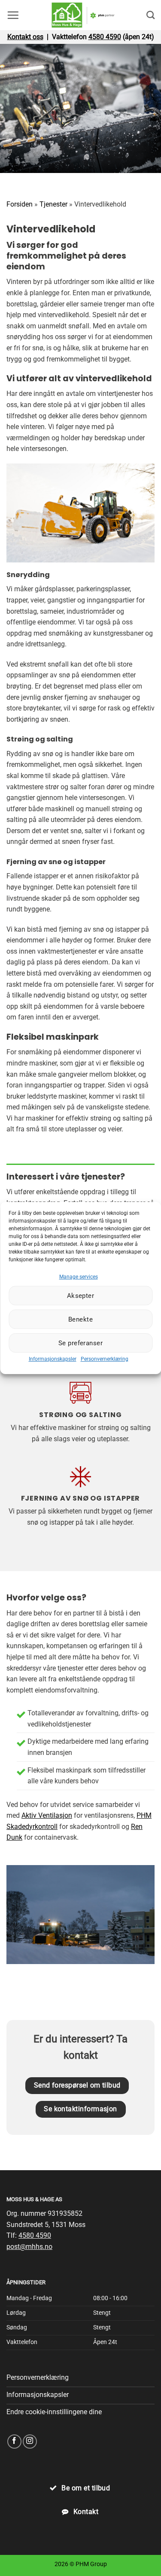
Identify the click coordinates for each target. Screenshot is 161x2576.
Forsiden (20, 204)
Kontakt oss (25, 37)
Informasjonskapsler (53, 1359)
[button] (13, 15)
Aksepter (81, 1296)
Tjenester (53, 204)
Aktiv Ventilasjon (47, 1815)
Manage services (79, 1277)
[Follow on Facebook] (14, 2442)
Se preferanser (80, 1343)
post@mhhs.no (29, 2247)
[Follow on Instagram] (30, 2442)
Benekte (80, 1319)
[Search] (150, 15)
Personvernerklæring (105, 1359)
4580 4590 (105, 37)
